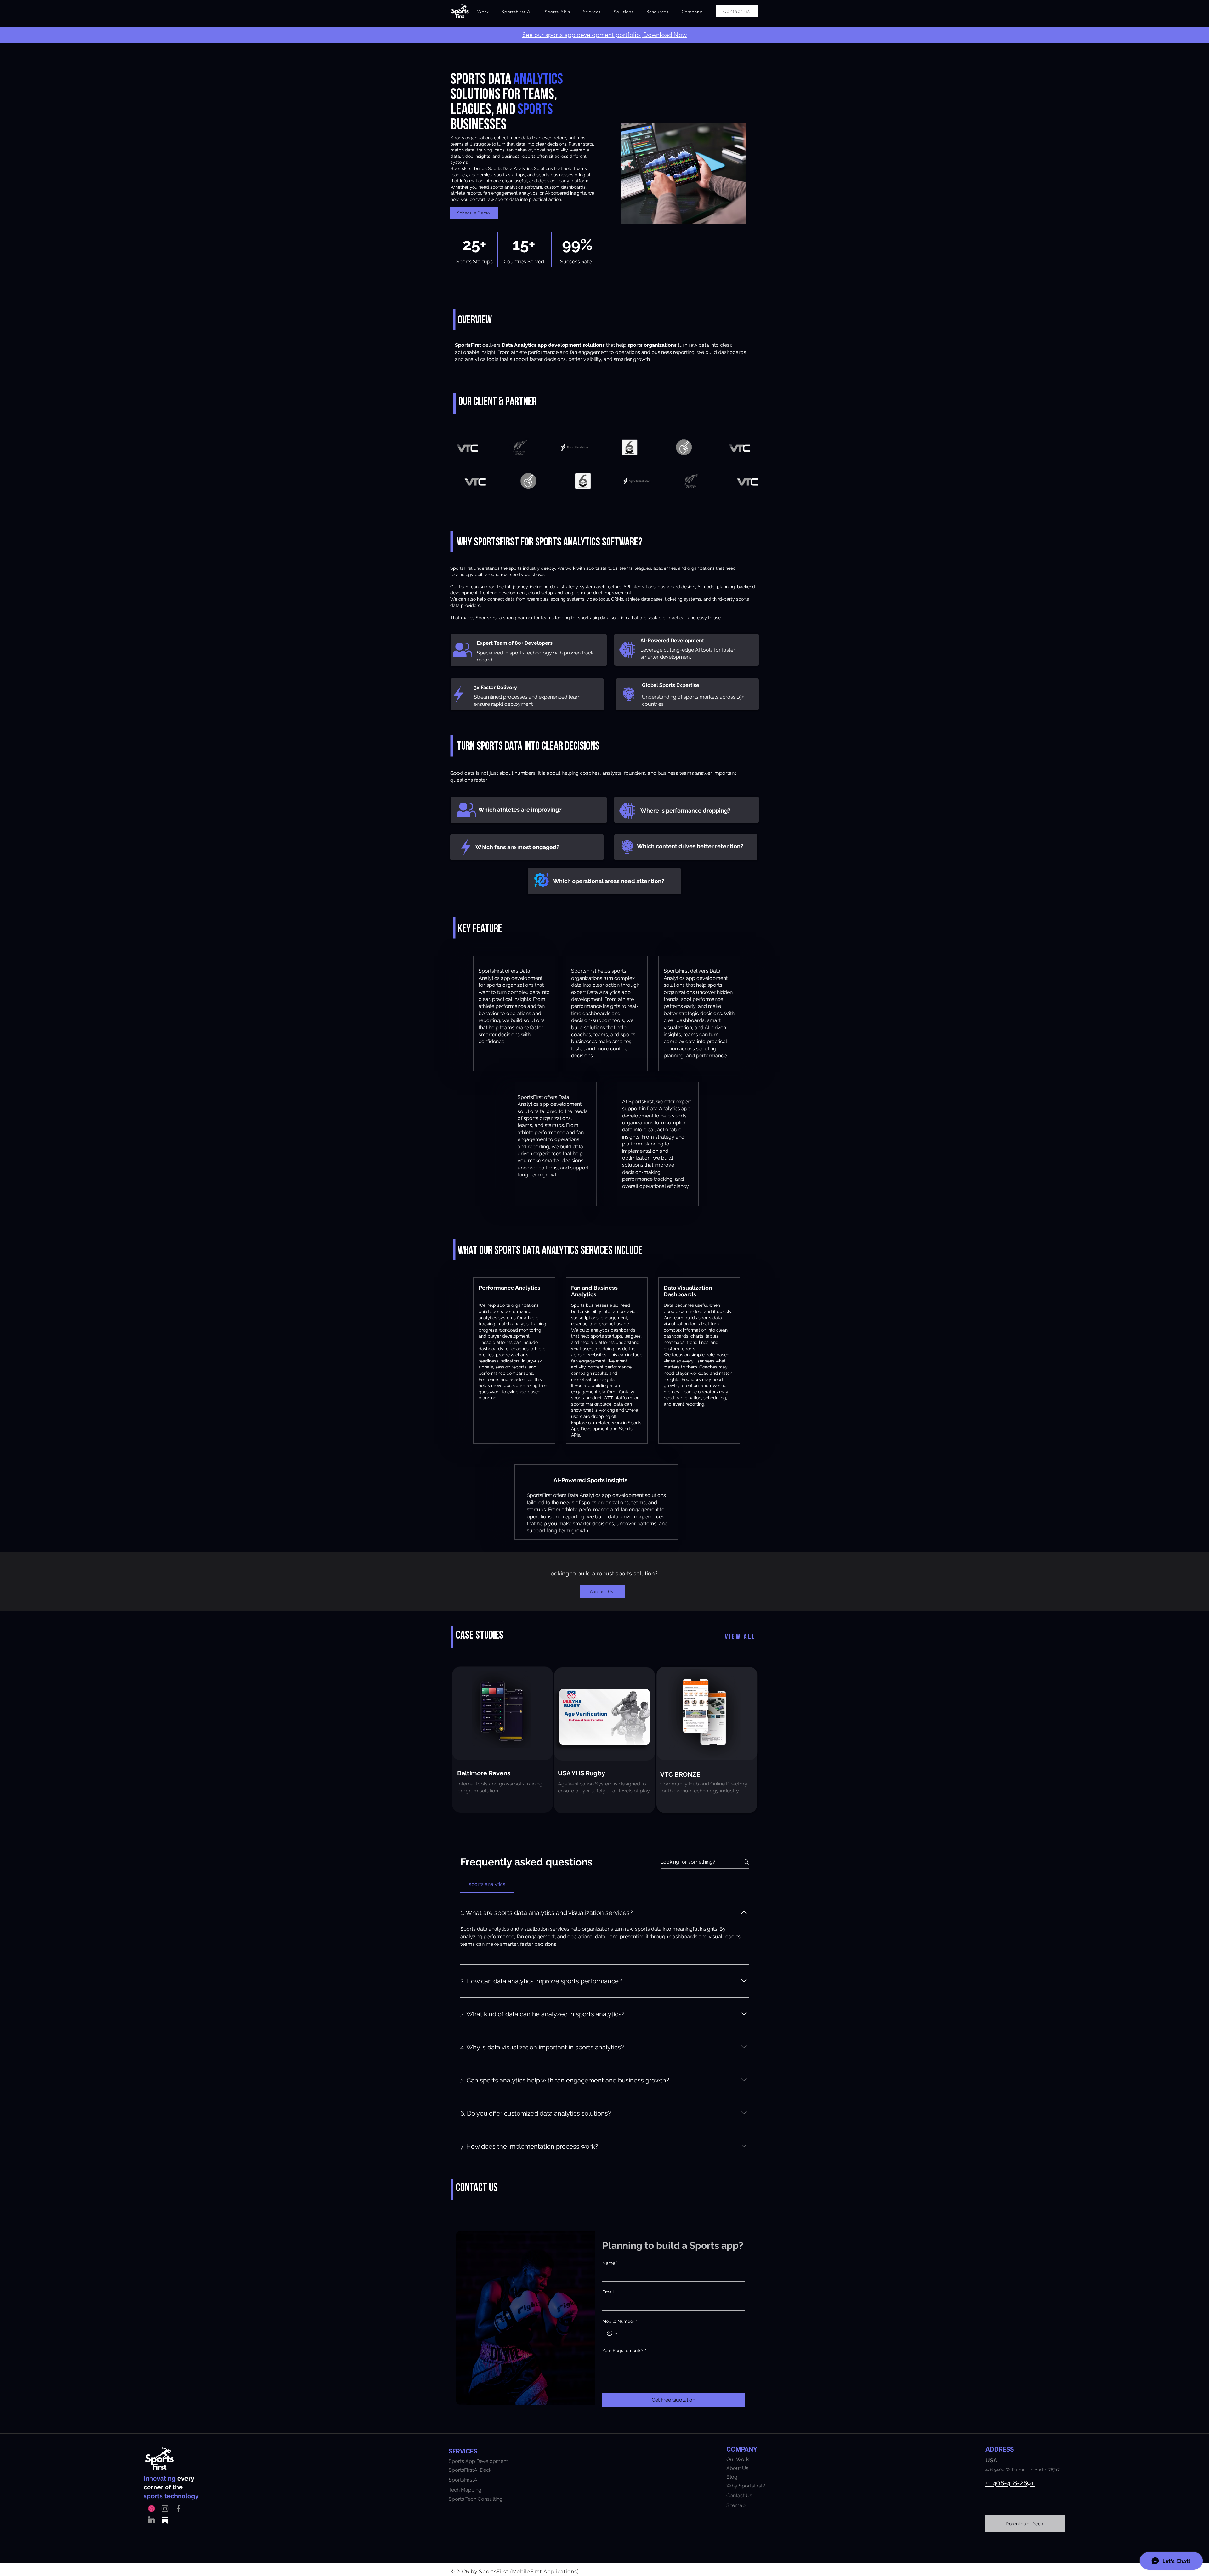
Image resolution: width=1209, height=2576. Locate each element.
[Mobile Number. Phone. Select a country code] (612, 2333)
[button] (517, 12)
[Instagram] (165, 2509)
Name (610, 2263)
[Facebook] (179, 2509)
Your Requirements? (624, 2350)
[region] (502, 1739)
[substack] (165, 2520)
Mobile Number (620, 2321)
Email (610, 2292)
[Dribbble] (151, 2509)
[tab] (487, 1884)
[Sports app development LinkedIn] (151, 2520)
